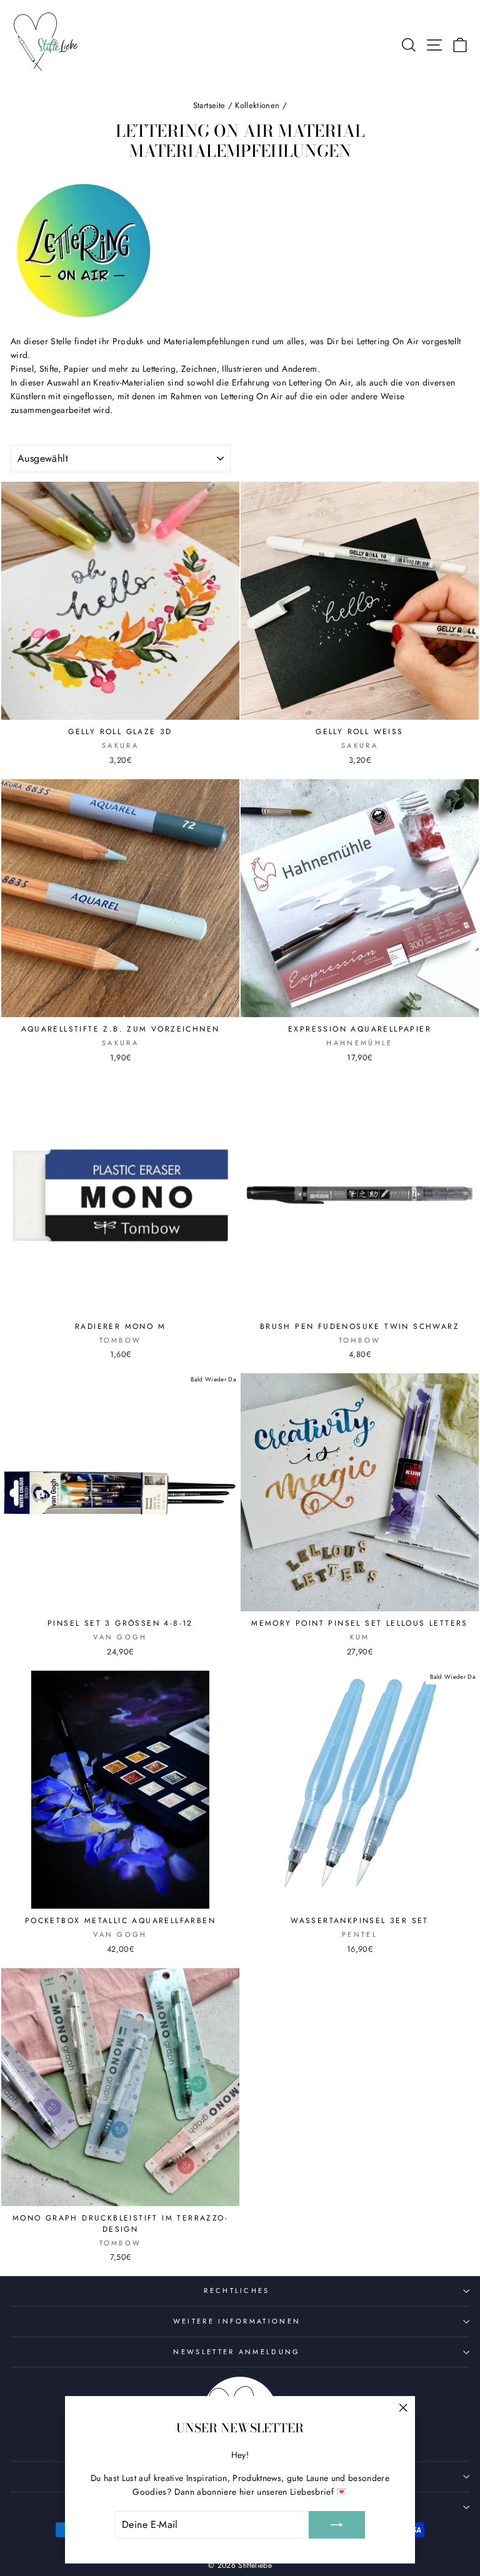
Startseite (209, 105)
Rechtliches (237, 2290)
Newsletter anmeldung (237, 2352)
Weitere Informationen (237, 2321)
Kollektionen (257, 105)
